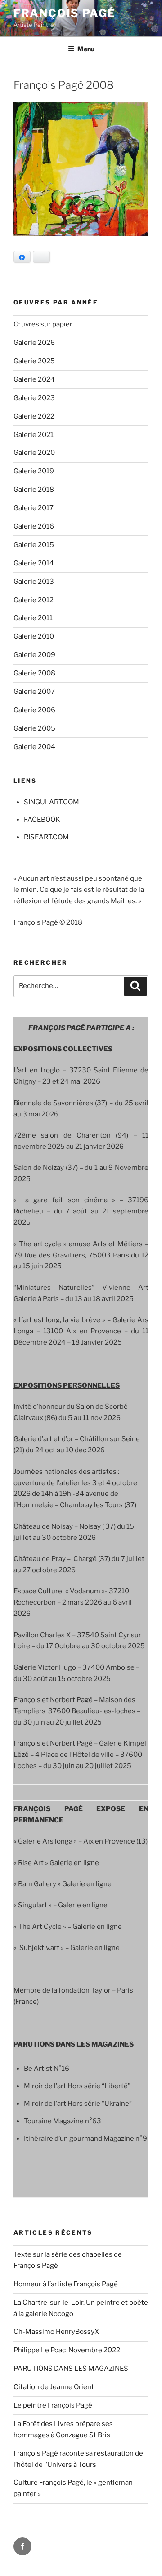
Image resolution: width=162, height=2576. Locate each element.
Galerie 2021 (34, 435)
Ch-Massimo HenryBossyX (56, 2332)
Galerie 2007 (34, 692)
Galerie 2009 (34, 655)
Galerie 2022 (34, 416)
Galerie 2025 (34, 361)
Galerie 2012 (34, 600)
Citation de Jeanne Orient (54, 2387)
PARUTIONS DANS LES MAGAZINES (71, 2369)
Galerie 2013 (34, 582)
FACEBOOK (42, 820)
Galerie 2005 (34, 728)
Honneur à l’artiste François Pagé (66, 2284)
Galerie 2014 (34, 563)
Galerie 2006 (34, 710)
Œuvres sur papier (43, 324)
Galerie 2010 (34, 636)
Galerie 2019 (34, 471)
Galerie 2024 (34, 379)
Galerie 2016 (34, 526)
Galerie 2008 (34, 673)
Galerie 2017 (34, 508)
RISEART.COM (46, 837)
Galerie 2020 (34, 453)
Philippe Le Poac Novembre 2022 (67, 2350)
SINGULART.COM (52, 802)
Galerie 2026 (34, 343)
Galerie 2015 (34, 545)
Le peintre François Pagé (53, 2405)
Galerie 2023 (34, 398)
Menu (86, 49)
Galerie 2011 (33, 618)
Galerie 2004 (34, 747)
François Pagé (65, 13)
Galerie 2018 (34, 490)
